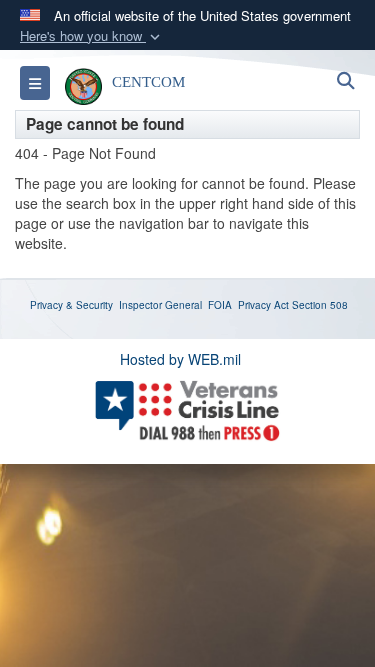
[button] (92, 36)
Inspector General (160, 305)
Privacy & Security (71, 305)
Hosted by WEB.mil (180, 359)
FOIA (220, 305)
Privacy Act (263, 305)
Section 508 (320, 305)
